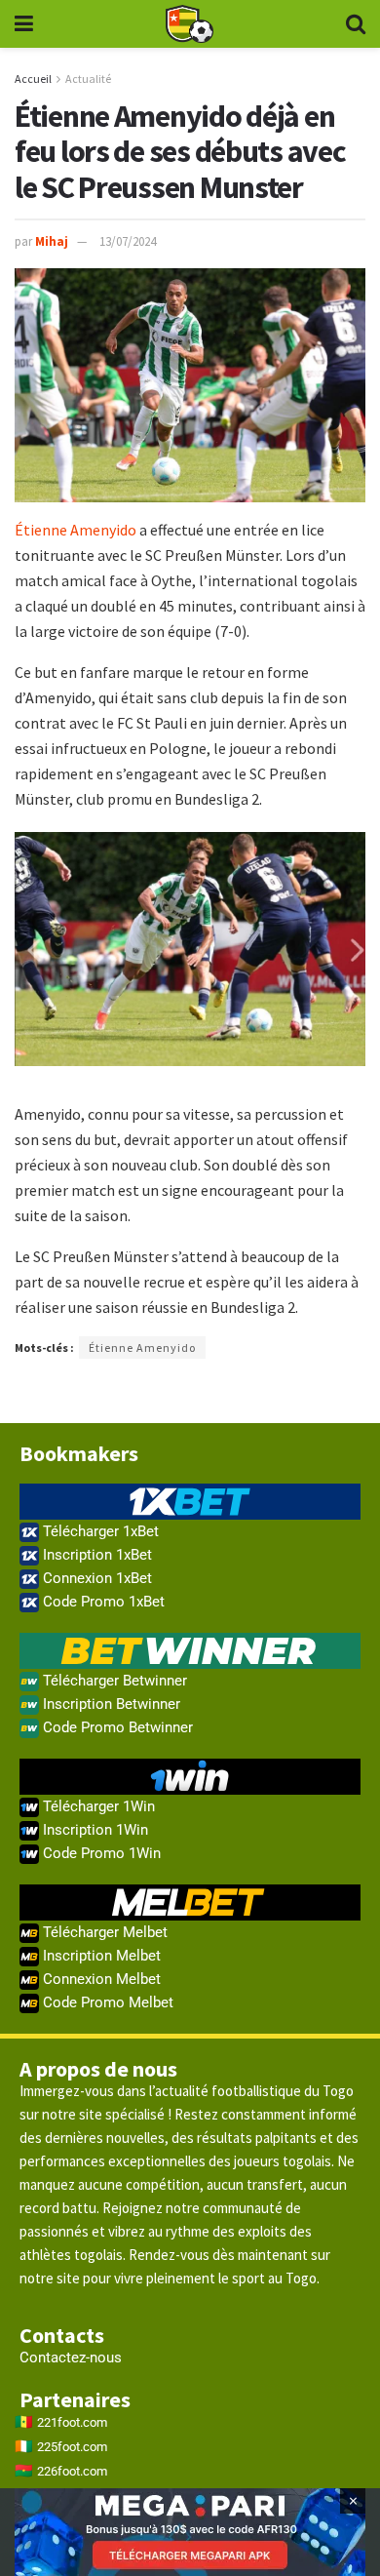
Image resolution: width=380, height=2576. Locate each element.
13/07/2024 (128, 241)
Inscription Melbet (100, 1956)
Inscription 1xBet (95, 1555)
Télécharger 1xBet (99, 1531)
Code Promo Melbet (106, 2002)
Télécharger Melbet (103, 1932)
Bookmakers (79, 1453)
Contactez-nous (71, 2358)
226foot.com (72, 2471)
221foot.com (72, 2422)
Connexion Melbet (100, 1979)
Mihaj (52, 241)
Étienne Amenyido (76, 530)
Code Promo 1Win (100, 1853)
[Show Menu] (24, 24)
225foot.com (72, 2447)
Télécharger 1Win (97, 1806)
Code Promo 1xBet (102, 1602)
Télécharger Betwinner (113, 1681)
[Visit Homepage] (189, 24)
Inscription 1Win (94, 1830)
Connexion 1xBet (95, 1578)
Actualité (88, 79)
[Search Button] (356, 24)
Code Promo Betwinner (116, 1727)
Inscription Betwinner (110, 1704)
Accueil (33, 79)
